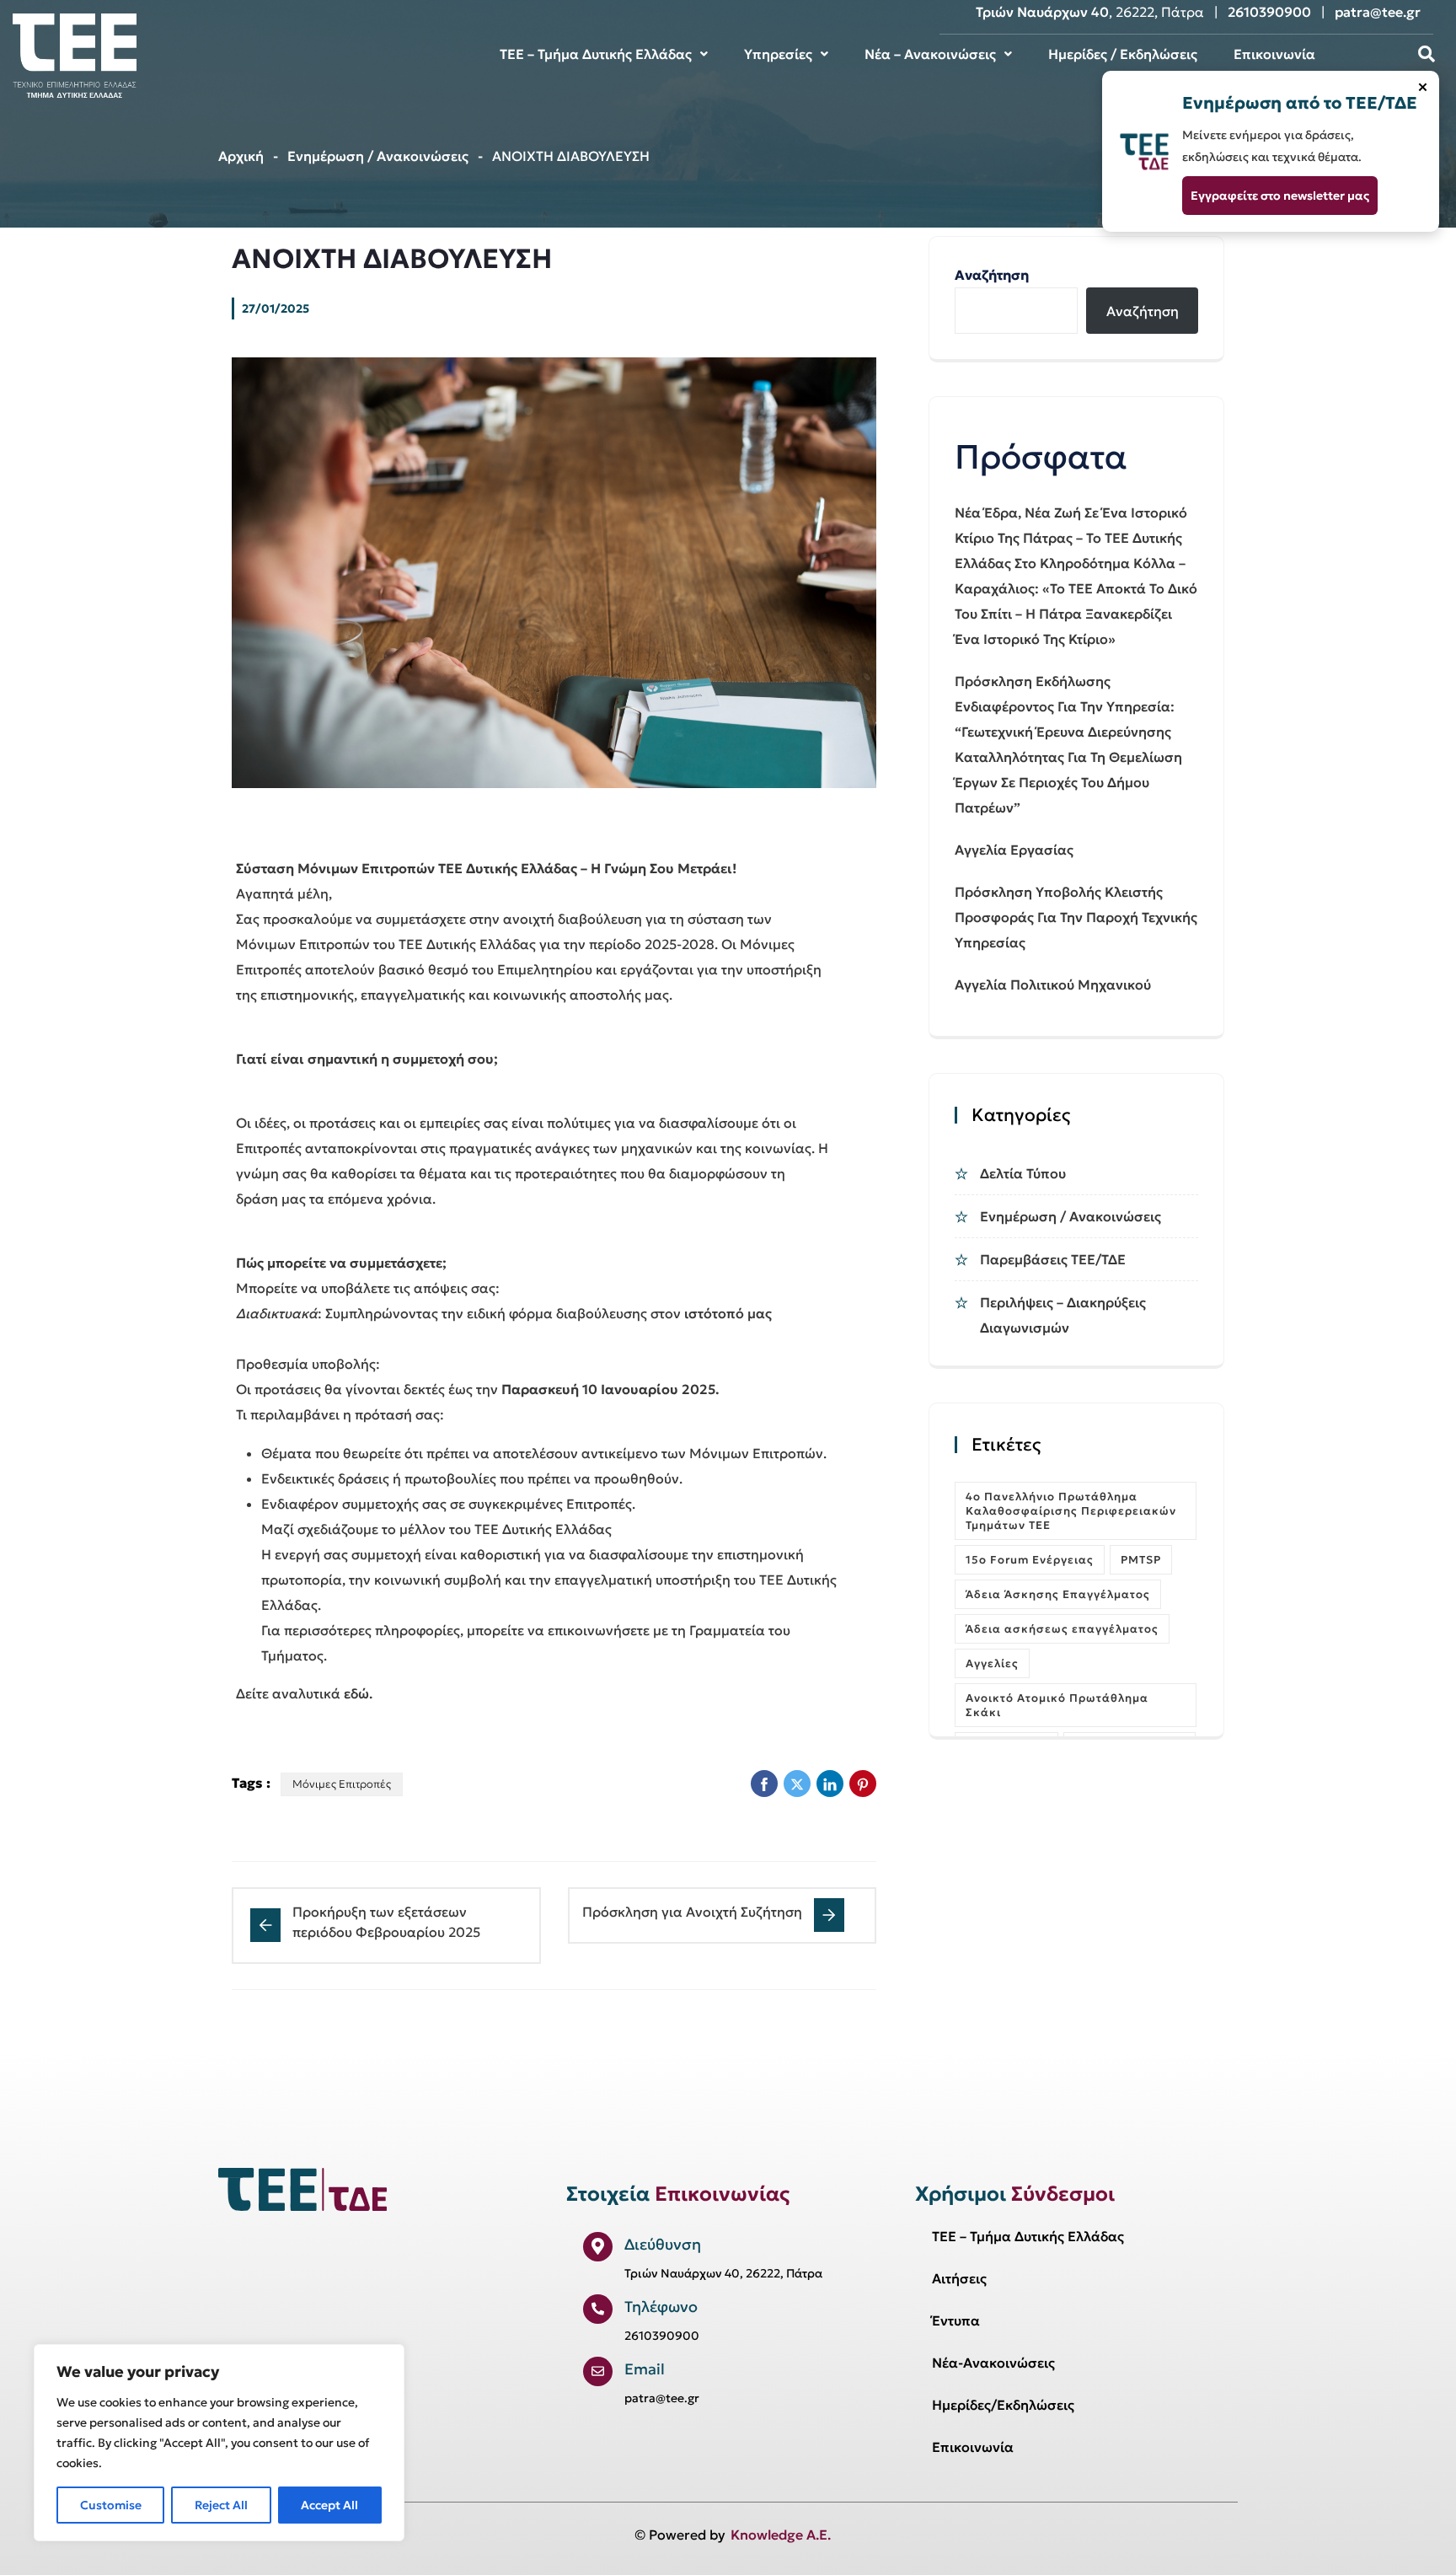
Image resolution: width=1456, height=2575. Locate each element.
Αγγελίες (992, 1663)
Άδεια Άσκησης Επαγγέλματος (1058, 1594)
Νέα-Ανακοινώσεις (993, 2363)
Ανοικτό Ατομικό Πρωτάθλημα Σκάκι (1057, 1705)
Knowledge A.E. (781, 2535)
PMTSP (1141, 1560)
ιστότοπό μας (728, 1313)
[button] (604, 54)
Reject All (221, 2505)
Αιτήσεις (959, 2278)
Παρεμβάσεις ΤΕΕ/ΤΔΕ (1053, 1259)
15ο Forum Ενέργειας (1030, 1560)
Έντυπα (956, 2320)
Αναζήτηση (992, 275)
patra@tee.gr (1378, 12)
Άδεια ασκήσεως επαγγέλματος (1062, 1629)
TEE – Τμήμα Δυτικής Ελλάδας (596, 54)
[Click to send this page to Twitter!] (797, 1784)
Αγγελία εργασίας (1014, 850)
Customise (111, 2505)
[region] (219, 2443)
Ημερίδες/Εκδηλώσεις (1003, 2405)
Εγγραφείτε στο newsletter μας (1280, 196)
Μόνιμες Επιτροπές (342, 1784)
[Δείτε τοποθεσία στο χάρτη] (598, 2247)
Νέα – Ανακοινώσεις (930, 54)
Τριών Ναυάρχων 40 (1042, 12)
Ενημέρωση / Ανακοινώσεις (378, 156)
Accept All (329, 2505)
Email (645, 2369)
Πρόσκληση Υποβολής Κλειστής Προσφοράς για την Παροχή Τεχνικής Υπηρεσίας (1076, 917)
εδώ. (358, 1693)
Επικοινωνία (1274, 54)
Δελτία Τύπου (1023, 1173)
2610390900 (1269, 12)
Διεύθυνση (663, 2244)
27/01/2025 (276, 308)
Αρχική (241, 156)
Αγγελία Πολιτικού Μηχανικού (1053, 984)
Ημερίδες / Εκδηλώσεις (1123, 54)
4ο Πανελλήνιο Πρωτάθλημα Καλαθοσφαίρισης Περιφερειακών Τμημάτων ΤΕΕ (1071, 1511)
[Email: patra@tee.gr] (598, 2371)
